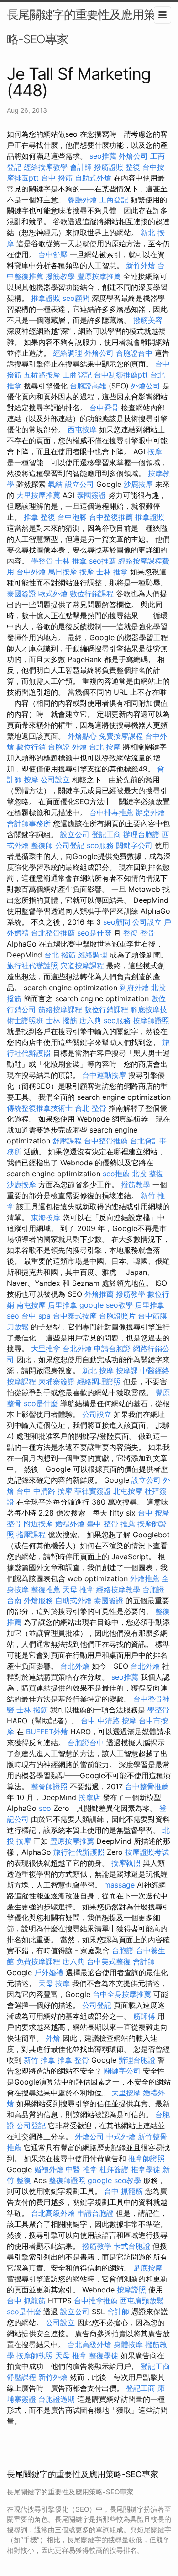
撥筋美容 (148, 320)
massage (119, 1885)
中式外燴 (121, 2136)
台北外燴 (77, 1349)
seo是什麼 (94, 933)
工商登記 (114, 200)
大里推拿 (46, 1349)
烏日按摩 (63, 572)
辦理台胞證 (141, 834)
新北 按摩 (98, 1371)
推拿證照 (46, 298)
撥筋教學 (60, 276)
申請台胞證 (112, 1349)
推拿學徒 (146, 2169)
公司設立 (55, 780)
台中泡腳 (72, 517)
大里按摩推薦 (38, 495)
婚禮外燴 (70, 1524)
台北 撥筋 (60, 955)
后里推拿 (63, 1305)
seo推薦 (103, 156)
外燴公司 (133, 156)
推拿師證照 (147, 2158)
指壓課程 (31, 1535)
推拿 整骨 (73, 2060)
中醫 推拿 (81, 2169)
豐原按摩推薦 (99, 276)
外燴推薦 (99, 1294)
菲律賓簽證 (93, 1491)
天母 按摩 (54, 1983)
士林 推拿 (71, 561)
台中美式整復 (109, 1961)
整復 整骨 (139, 933)
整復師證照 (67, 2180)
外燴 (79, 747)
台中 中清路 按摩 (44, 1491)
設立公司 (79, 484)
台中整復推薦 (111, 517)
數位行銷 (31, 747)
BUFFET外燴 (47, 1732)
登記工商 (106, 834)
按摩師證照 (151, 1020)
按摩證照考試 (147, 1852)
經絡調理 (68, 353)
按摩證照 (131, 2290)
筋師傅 (144, 2016)
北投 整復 (148, 1174)
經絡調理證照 (99, 1381)
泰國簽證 (91, 495)
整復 (133, 167)
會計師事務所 (29, 823)
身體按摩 (128, 2344)
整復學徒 (104, 2355)
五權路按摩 (42, 375)
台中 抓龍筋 (123, 2191)
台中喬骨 (104, 408)
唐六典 (90, 1020)
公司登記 (70, 845)
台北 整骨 (91, 1108)
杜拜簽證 (114, 2169)
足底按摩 (148, 2268)
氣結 (55, 484)
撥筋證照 (109, 167)
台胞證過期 (57, 2399)
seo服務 (100, 845)
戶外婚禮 (49, 1972)
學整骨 (42, 561)
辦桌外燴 (150, 812)
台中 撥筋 (57, 178)
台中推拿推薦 (96, 2301)
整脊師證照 (49, 1786)
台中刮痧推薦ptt (121, 375)
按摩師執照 (35, 2355)
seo (13, 1316)
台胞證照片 (117, 1316)
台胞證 (59, 747)
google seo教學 (106, 1305)
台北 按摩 (105, 747)
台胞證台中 (134, 353)
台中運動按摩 (104, 1075)
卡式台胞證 (132, 2246)
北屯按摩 (128, 1491)
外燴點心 (82, 736)
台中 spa (36, 1316)
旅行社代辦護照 (32, 966)
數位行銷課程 (92, 594)
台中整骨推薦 (106, 1141)
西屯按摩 (82, 429)
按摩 (155, 451)
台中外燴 (31, 572)
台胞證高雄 (88, 386)
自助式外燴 (93, 178)
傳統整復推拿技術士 (40, 1108)
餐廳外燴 (82, 200)
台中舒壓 (53, 254)
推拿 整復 (39, 517)
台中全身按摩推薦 (122, 1994)
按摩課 (127, 1371)
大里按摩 (126, 2093)
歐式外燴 (53, 594)
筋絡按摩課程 (60, 1009)
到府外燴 (134, 988)
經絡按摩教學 (46, 167)
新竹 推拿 (39, 2060)
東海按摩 (46, 1217)
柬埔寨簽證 (57, 1381)
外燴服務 (38, 1600)
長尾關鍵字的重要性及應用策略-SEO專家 (81, 27)
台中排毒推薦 (111, 812)
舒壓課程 (67, 1141)
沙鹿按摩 (138, 484)
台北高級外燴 (53, 2213)
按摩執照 (126, 1863)
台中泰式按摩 (75, 1316)
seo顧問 (76, 298)
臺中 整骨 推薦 (111, 1524)
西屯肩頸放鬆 (142, 2301)
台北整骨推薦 (53, 933)
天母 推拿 (78, 1589)
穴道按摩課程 (82, 966)
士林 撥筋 (61, 1020)
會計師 (81, 167)
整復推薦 (46, 1589)
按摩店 (89, 1797)
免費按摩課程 (121, 736)
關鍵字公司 (134, 845)
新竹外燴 (141, 265)
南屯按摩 (31, 1305)
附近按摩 (38, 1524)
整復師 (42, 845)
